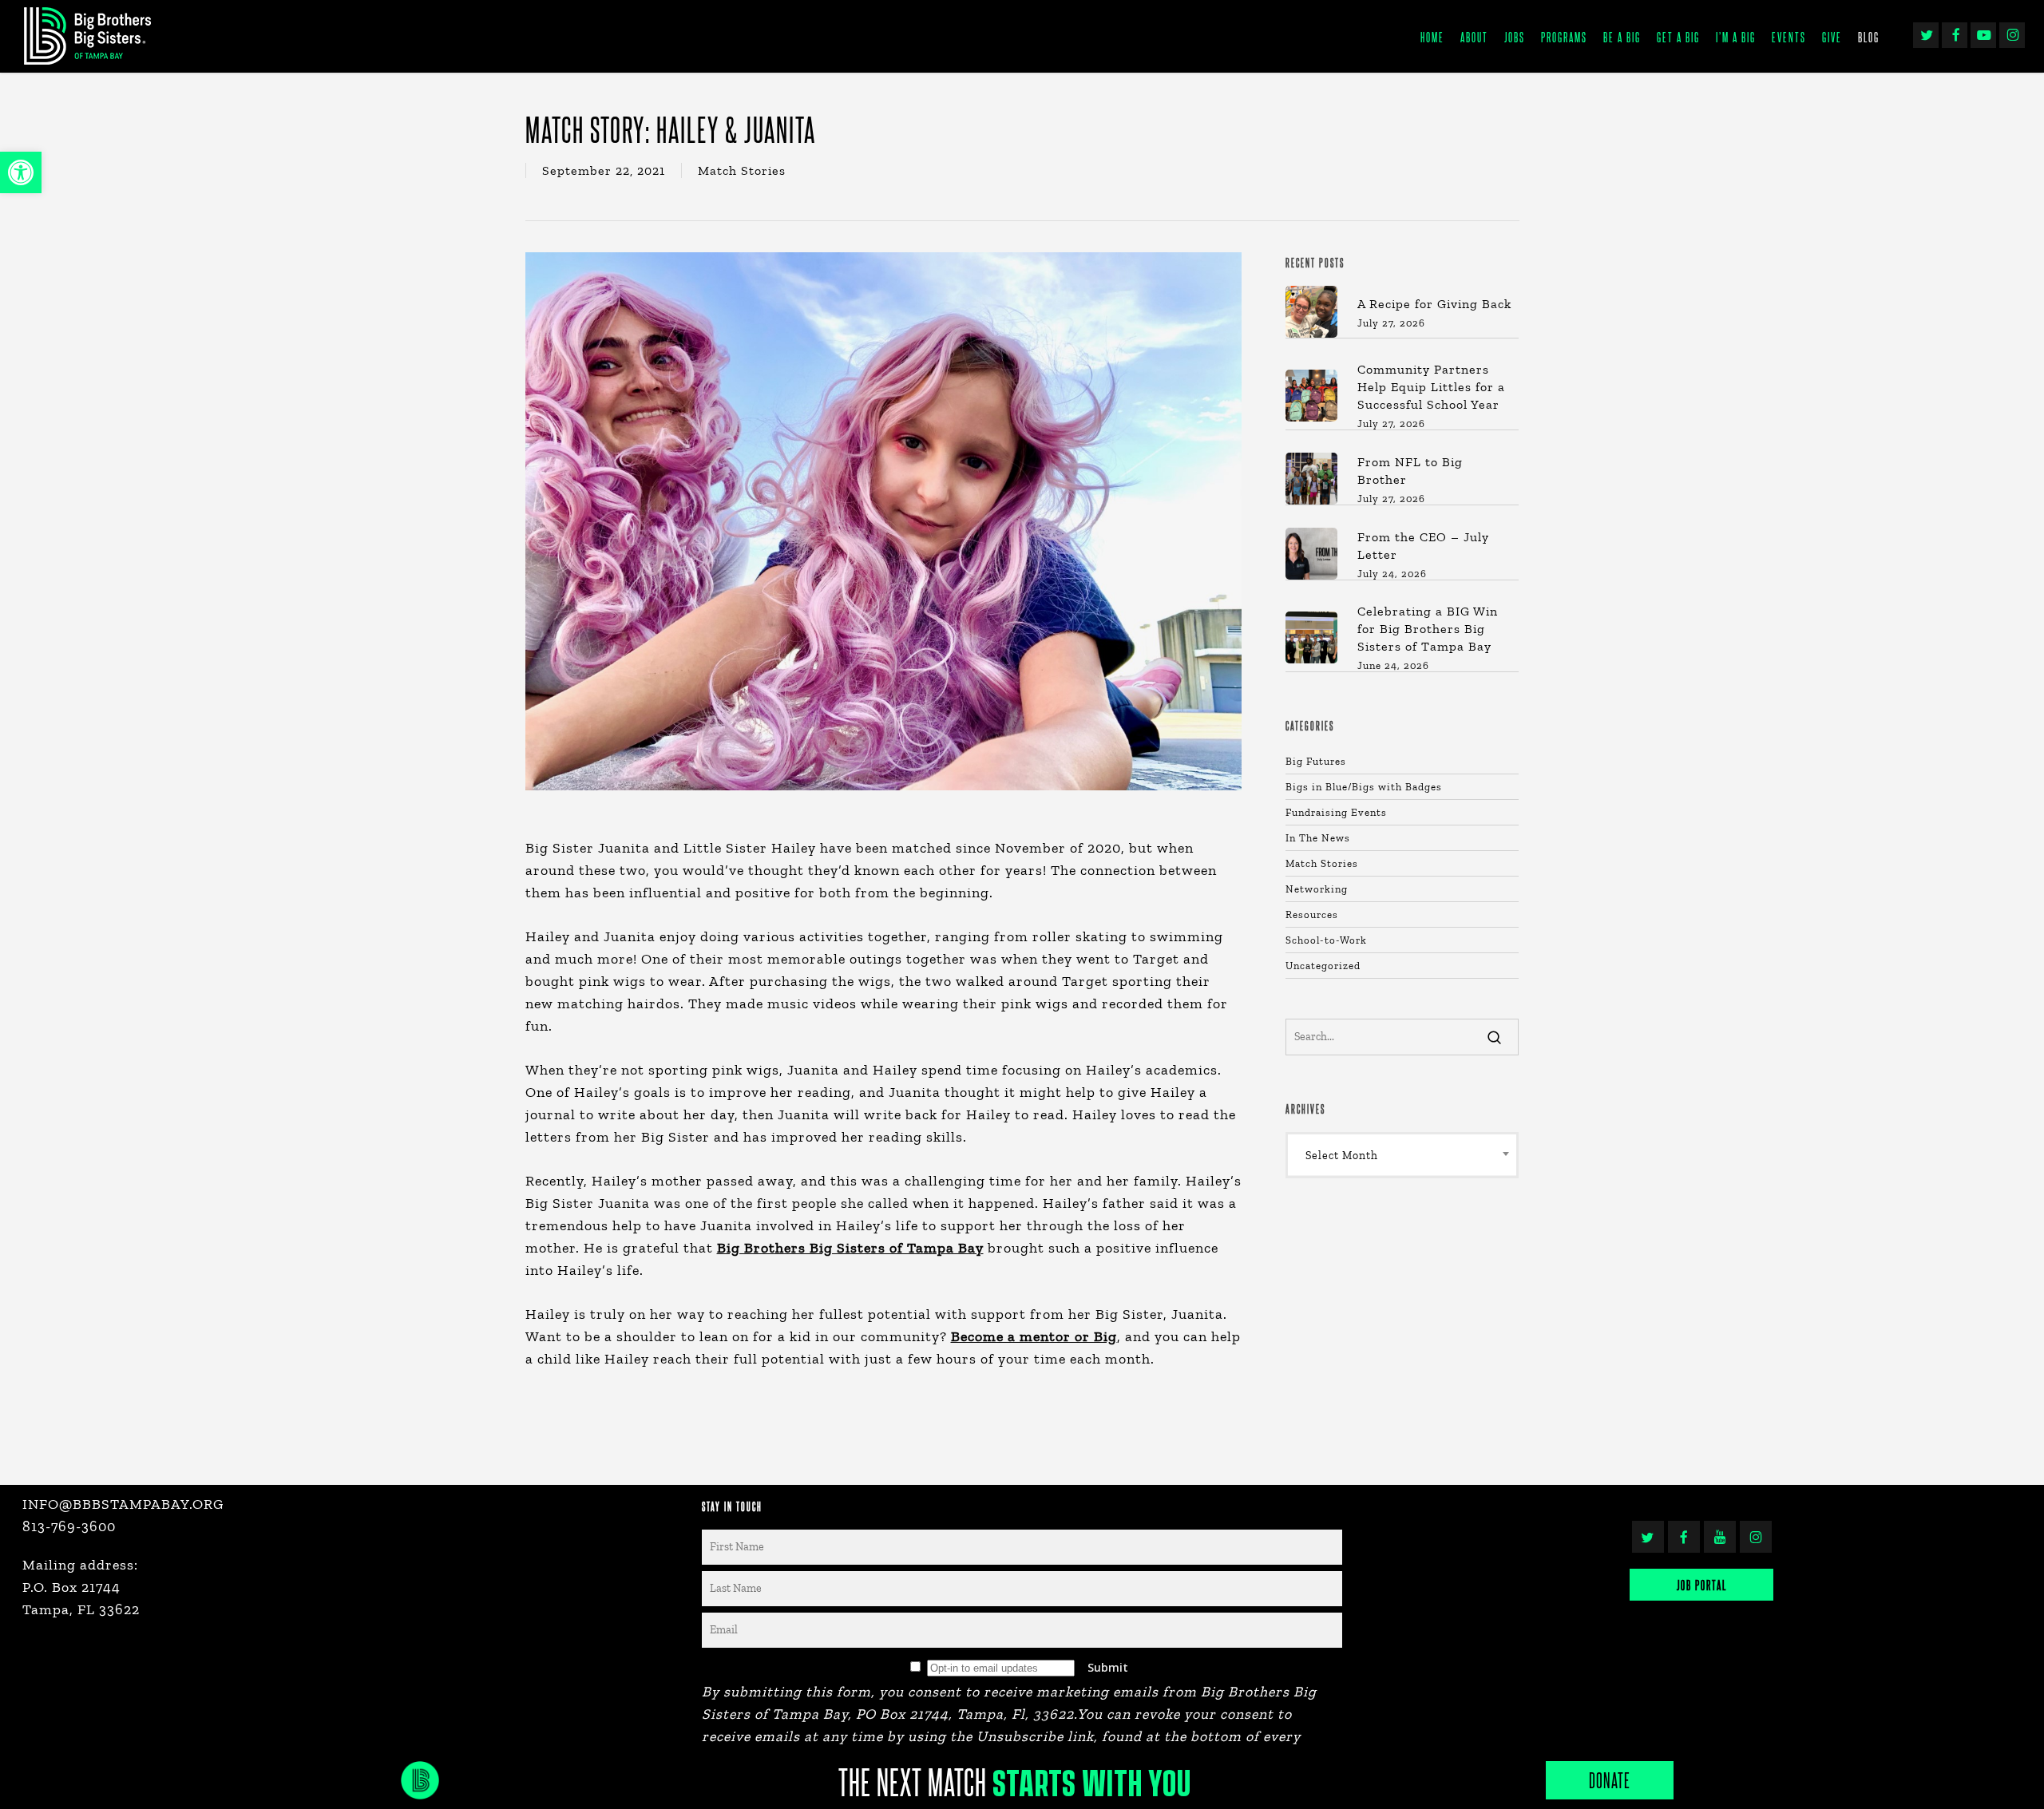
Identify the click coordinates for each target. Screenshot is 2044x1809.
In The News (1318, 838)
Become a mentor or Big (1034, 1336)
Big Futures (1316, 761)
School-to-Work (1326, 940)
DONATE (1610, 1780)
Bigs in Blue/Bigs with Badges (1364, 787)
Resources (1312, 914)
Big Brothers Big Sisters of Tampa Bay (850, 1248)
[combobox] (1402, 1155)
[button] (21, 172)
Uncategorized (1323, 966)
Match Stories (742, 170)
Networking (1317, 889)
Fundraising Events (1336, 812)
